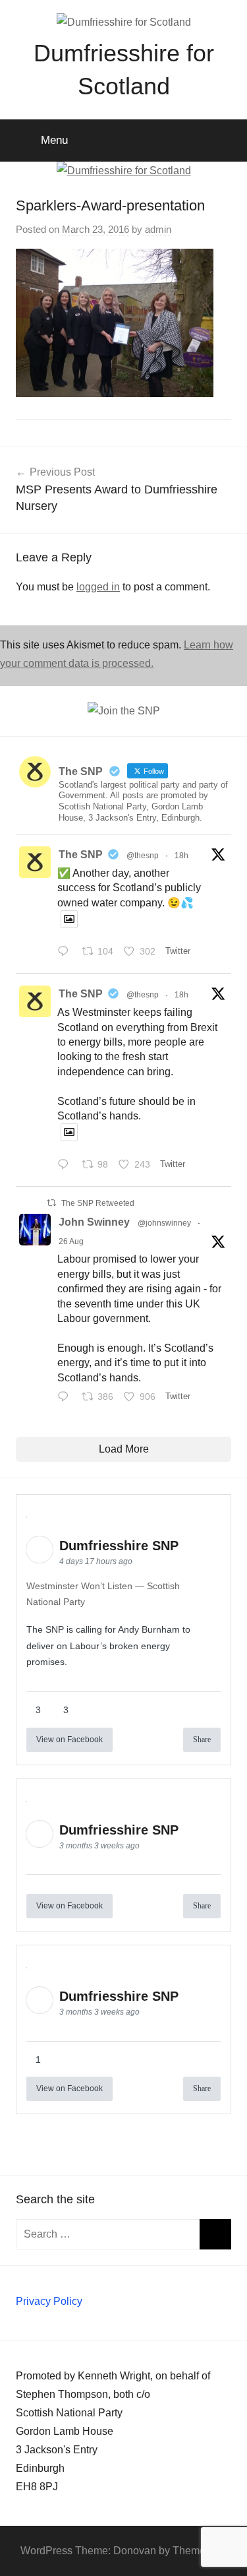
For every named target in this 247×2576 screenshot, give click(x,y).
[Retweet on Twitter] (51, 1203)
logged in (98, 587)
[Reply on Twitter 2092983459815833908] (66, 953)
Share (202, 1740)
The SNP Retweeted (98, 1203)
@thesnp (143, 856)
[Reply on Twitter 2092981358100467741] (66, 1166)
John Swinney (94, 1222)
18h (181, 856)
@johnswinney (164, 1223)
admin (158, 229)
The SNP (81, 855)
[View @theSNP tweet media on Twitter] (69, 919)
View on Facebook (69, 1740)
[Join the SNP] (124, 711)
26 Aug (71, 1241)
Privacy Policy (49, 2301)
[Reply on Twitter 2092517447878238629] (66, 1398)
